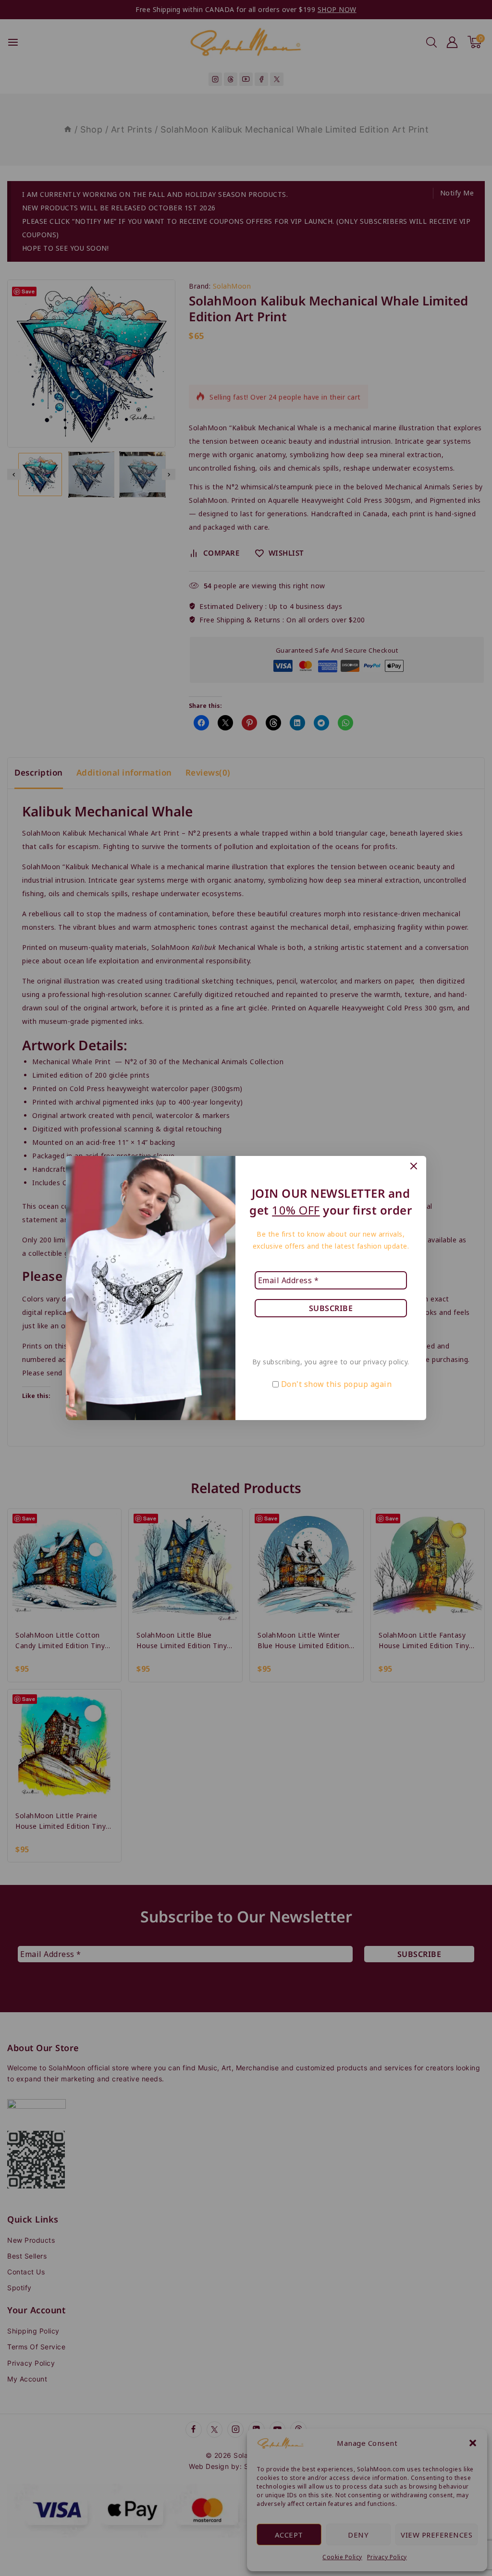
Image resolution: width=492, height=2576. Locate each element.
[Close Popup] (414, 1166)
